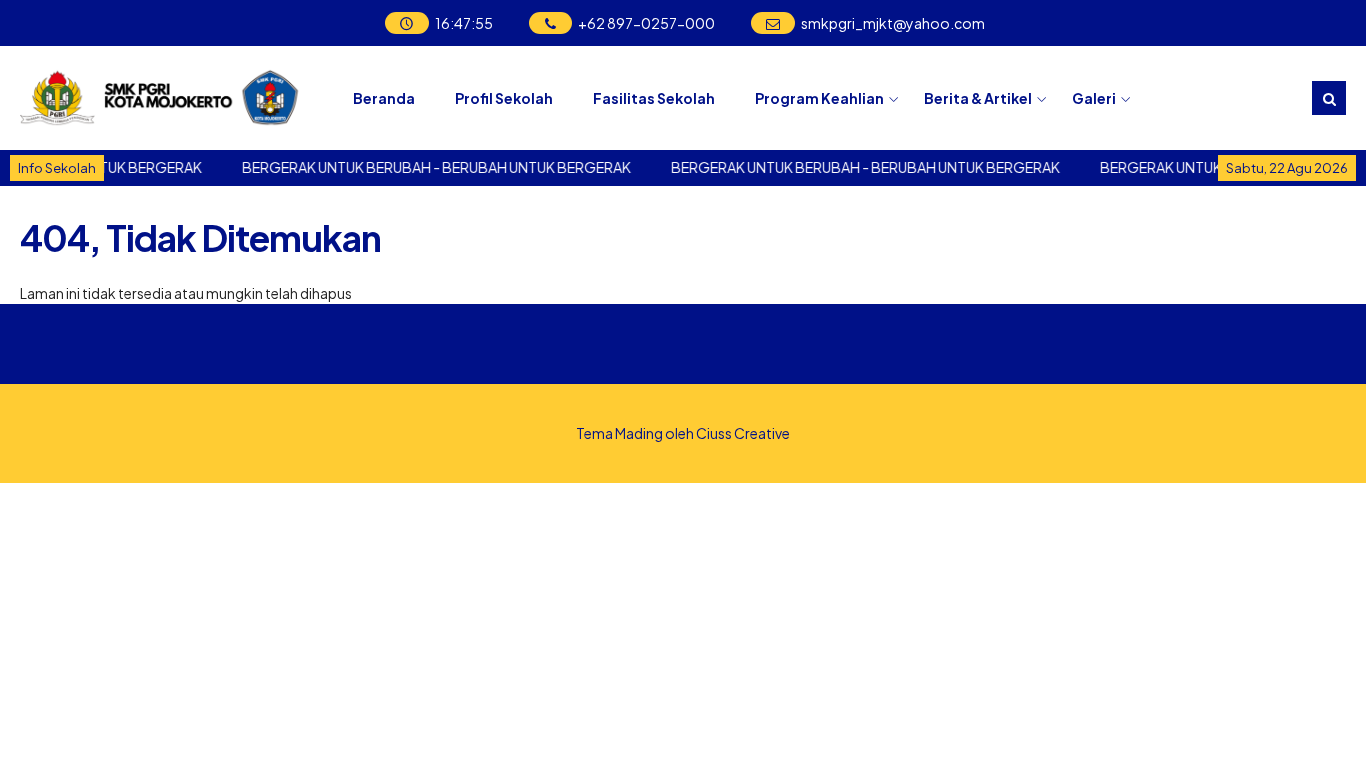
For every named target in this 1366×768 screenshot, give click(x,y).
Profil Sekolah (504, 98)
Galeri (1094, 98)
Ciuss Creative (743, 433)
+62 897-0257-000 (646, 23)
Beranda (384, 98)
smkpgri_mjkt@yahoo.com (893, 23)
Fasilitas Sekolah (654, 98)
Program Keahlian (819, 98)
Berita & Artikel (978, 98)
